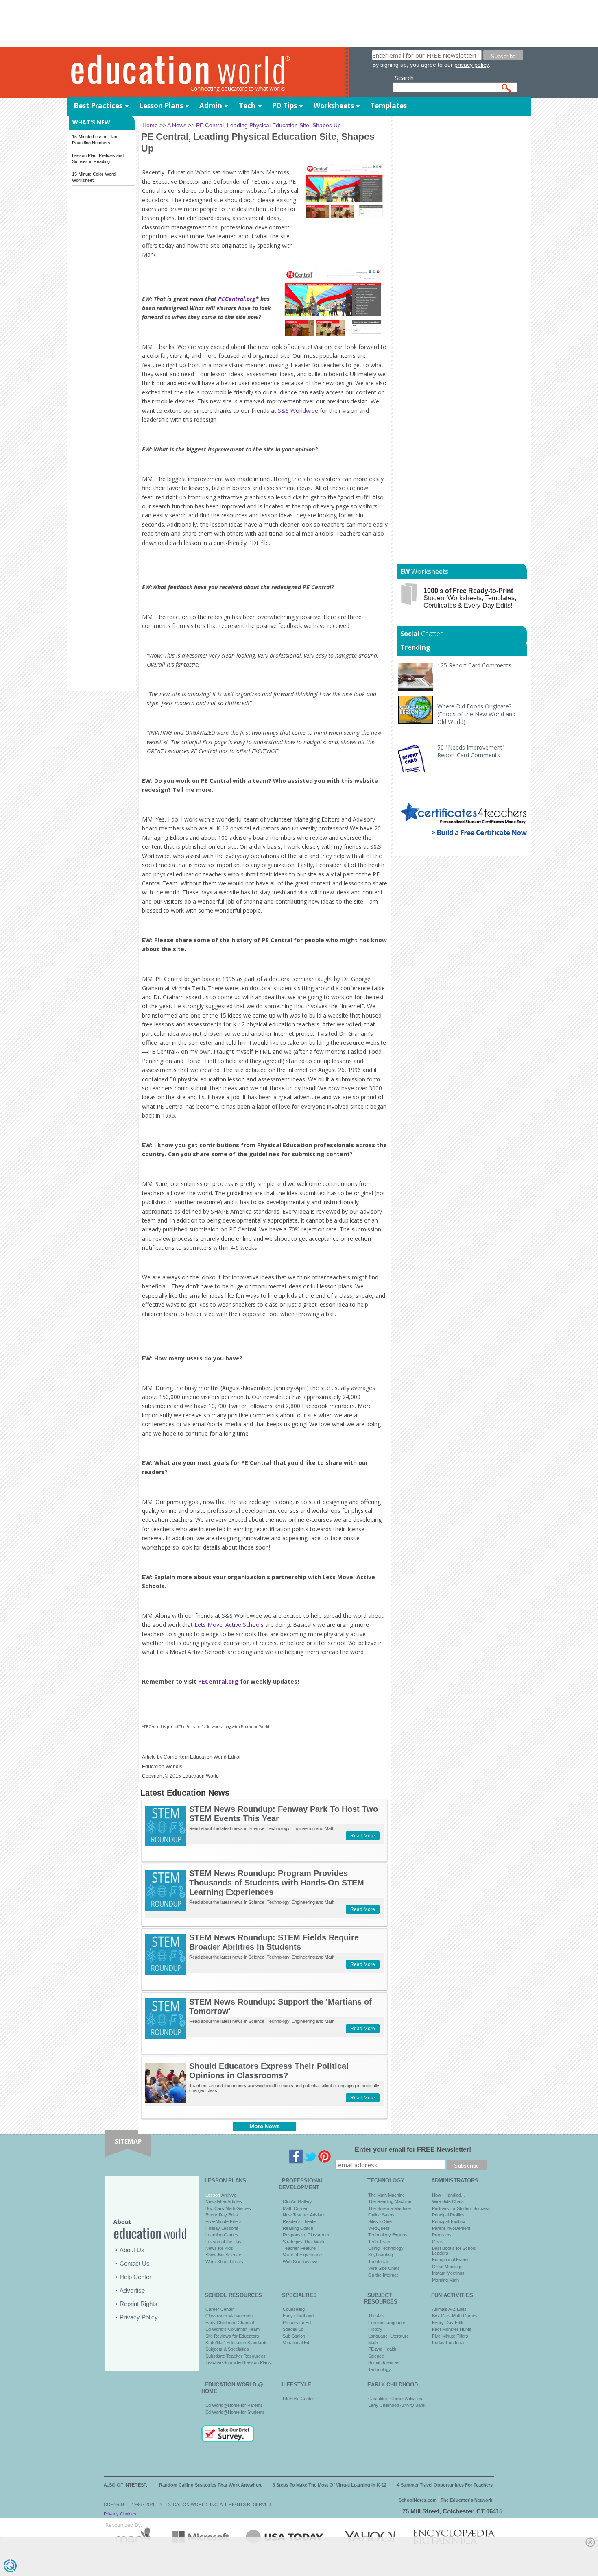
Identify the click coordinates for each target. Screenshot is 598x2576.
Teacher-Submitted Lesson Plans (238, 2362)
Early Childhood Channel (230, 2323)
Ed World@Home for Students (235, 2412)
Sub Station (294, 2336)
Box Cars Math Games (228, 2208)
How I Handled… (449, 2195)
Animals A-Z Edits (449, 2309)
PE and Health (382, 2349)
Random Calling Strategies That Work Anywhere (211, 2485)
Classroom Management (230, 2316)
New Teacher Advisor (304, 2215)
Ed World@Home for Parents (234, 2405)
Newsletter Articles (224, 2201)
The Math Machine (386, 2195)
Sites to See (380, 2221)
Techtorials (379, 2262)
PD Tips (284, 106)
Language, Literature (388, 2336)
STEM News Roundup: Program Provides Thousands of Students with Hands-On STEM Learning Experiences (277, 1883)
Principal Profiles (448, 2215)
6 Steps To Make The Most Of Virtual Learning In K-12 (330, 2485)
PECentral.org (237, 299)
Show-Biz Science (223, 2255)
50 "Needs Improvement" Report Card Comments (471, 751)
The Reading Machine (390, 2201)
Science (376, 2356)
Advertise (132, 2290)
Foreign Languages (387, 2323)
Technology (380, 2369)
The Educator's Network (466, 2500)
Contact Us (135, 2263)
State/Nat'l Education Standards (237, 2343)
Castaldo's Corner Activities (395, 2399)
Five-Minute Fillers (224, 2221)
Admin (211, 106)
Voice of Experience (302, 2255)
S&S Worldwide (298, 411)
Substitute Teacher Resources (236, 2356)
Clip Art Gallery (297, 2201)
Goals (438, 2242)
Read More (363, 1836)
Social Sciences (384, 2362)
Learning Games (222, 2235)
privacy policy (471, 65)
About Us (132, 2250)
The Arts (376, 2316)
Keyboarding (381, 2255)
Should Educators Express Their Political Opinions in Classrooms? (269, 2071)
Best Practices (98, 106)
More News (265, 2126)
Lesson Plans (161, 106)
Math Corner (295, 2208)
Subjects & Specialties (227, 2349)
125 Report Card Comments (474, 665)
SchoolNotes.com (418, 2500)
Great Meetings (447, 2267)
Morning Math (445, 2280)
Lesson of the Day (224, 2242)
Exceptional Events (451, 2260)
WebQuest (379, 2228)
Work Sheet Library (225, 2262)
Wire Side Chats (384, 2268)
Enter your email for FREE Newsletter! (413, 2150)
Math (373, 2343)
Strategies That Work (304, 2242)
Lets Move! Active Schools (229, 1625)
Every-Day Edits (222, 2215)
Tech (247, 106)
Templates (388, 106)
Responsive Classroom (306, 2235)
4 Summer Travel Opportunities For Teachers (445, 2485)
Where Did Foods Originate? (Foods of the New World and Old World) (476, 714)
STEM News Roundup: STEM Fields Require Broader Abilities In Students (274, 1942)
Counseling (294, 2309)
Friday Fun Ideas (449, 2343)
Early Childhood (298, 2316)
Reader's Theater (300, 2221)
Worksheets (334, 106)
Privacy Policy (139, 2317)
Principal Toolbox (449, 2221)
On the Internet (383, 2275)
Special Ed (293, 2329)
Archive (228, 2195)
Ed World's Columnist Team (232, 2329)
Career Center (220, 2309)
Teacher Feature (299, 2248)
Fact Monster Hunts (452, 2329)
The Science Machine (390, 2208)
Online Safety (381, 2215)
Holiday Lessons (222, 2228)
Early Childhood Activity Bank (397, 2405)
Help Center (135, 2277)
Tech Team (379, 2242)
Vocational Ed (296, 2343)
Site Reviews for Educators (232, 2336)
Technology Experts (388, 2235)
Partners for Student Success (461, 2208)
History (375, 2329)
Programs (442, 2235)
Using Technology (386, 2248)
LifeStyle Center (298, 2399)
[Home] (187, 73)
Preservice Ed (297, 2323)
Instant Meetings (448, 2273)
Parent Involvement (451, 2228)
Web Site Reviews (301, 2262)
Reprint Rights (139, 2304)
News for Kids (219, 2248)
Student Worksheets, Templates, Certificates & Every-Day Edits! (470, 598)
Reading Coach (298, 2228)
